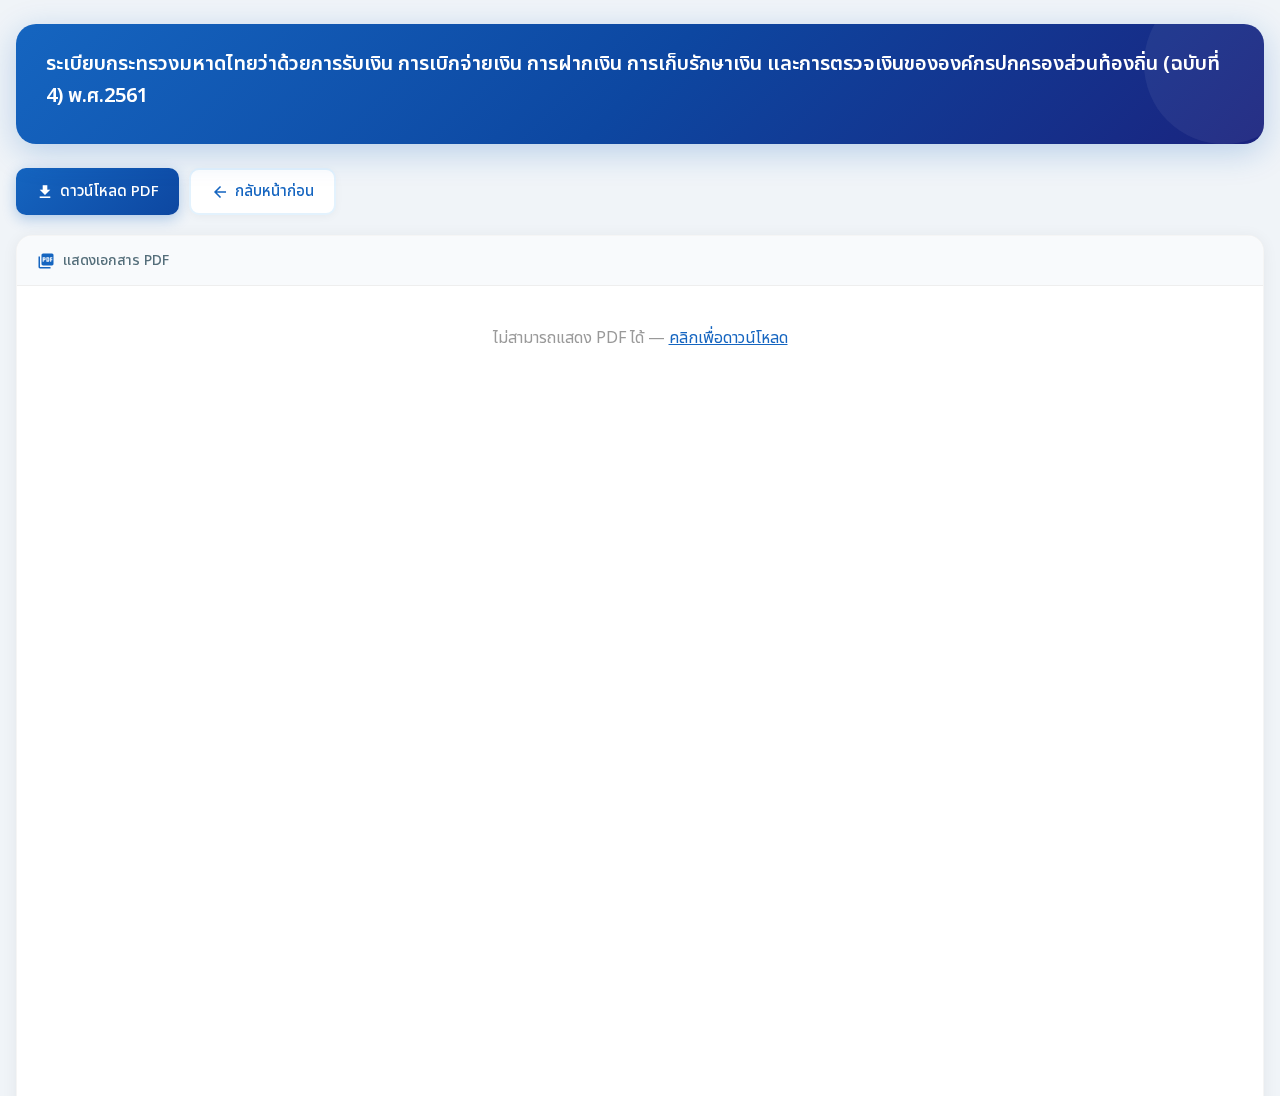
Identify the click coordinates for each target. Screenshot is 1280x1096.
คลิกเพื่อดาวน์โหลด (728, 338)
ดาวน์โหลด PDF (97, 191)
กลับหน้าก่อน (262, 191)
